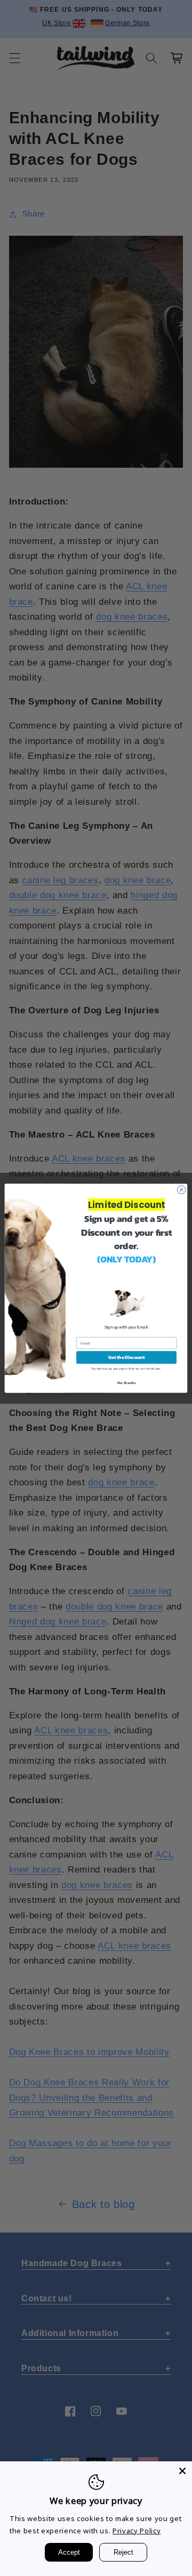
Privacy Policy (137, 2531)
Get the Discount (126, 1357)
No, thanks (127, 1382)
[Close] (182, 2471)
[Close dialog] (181, 1190)
